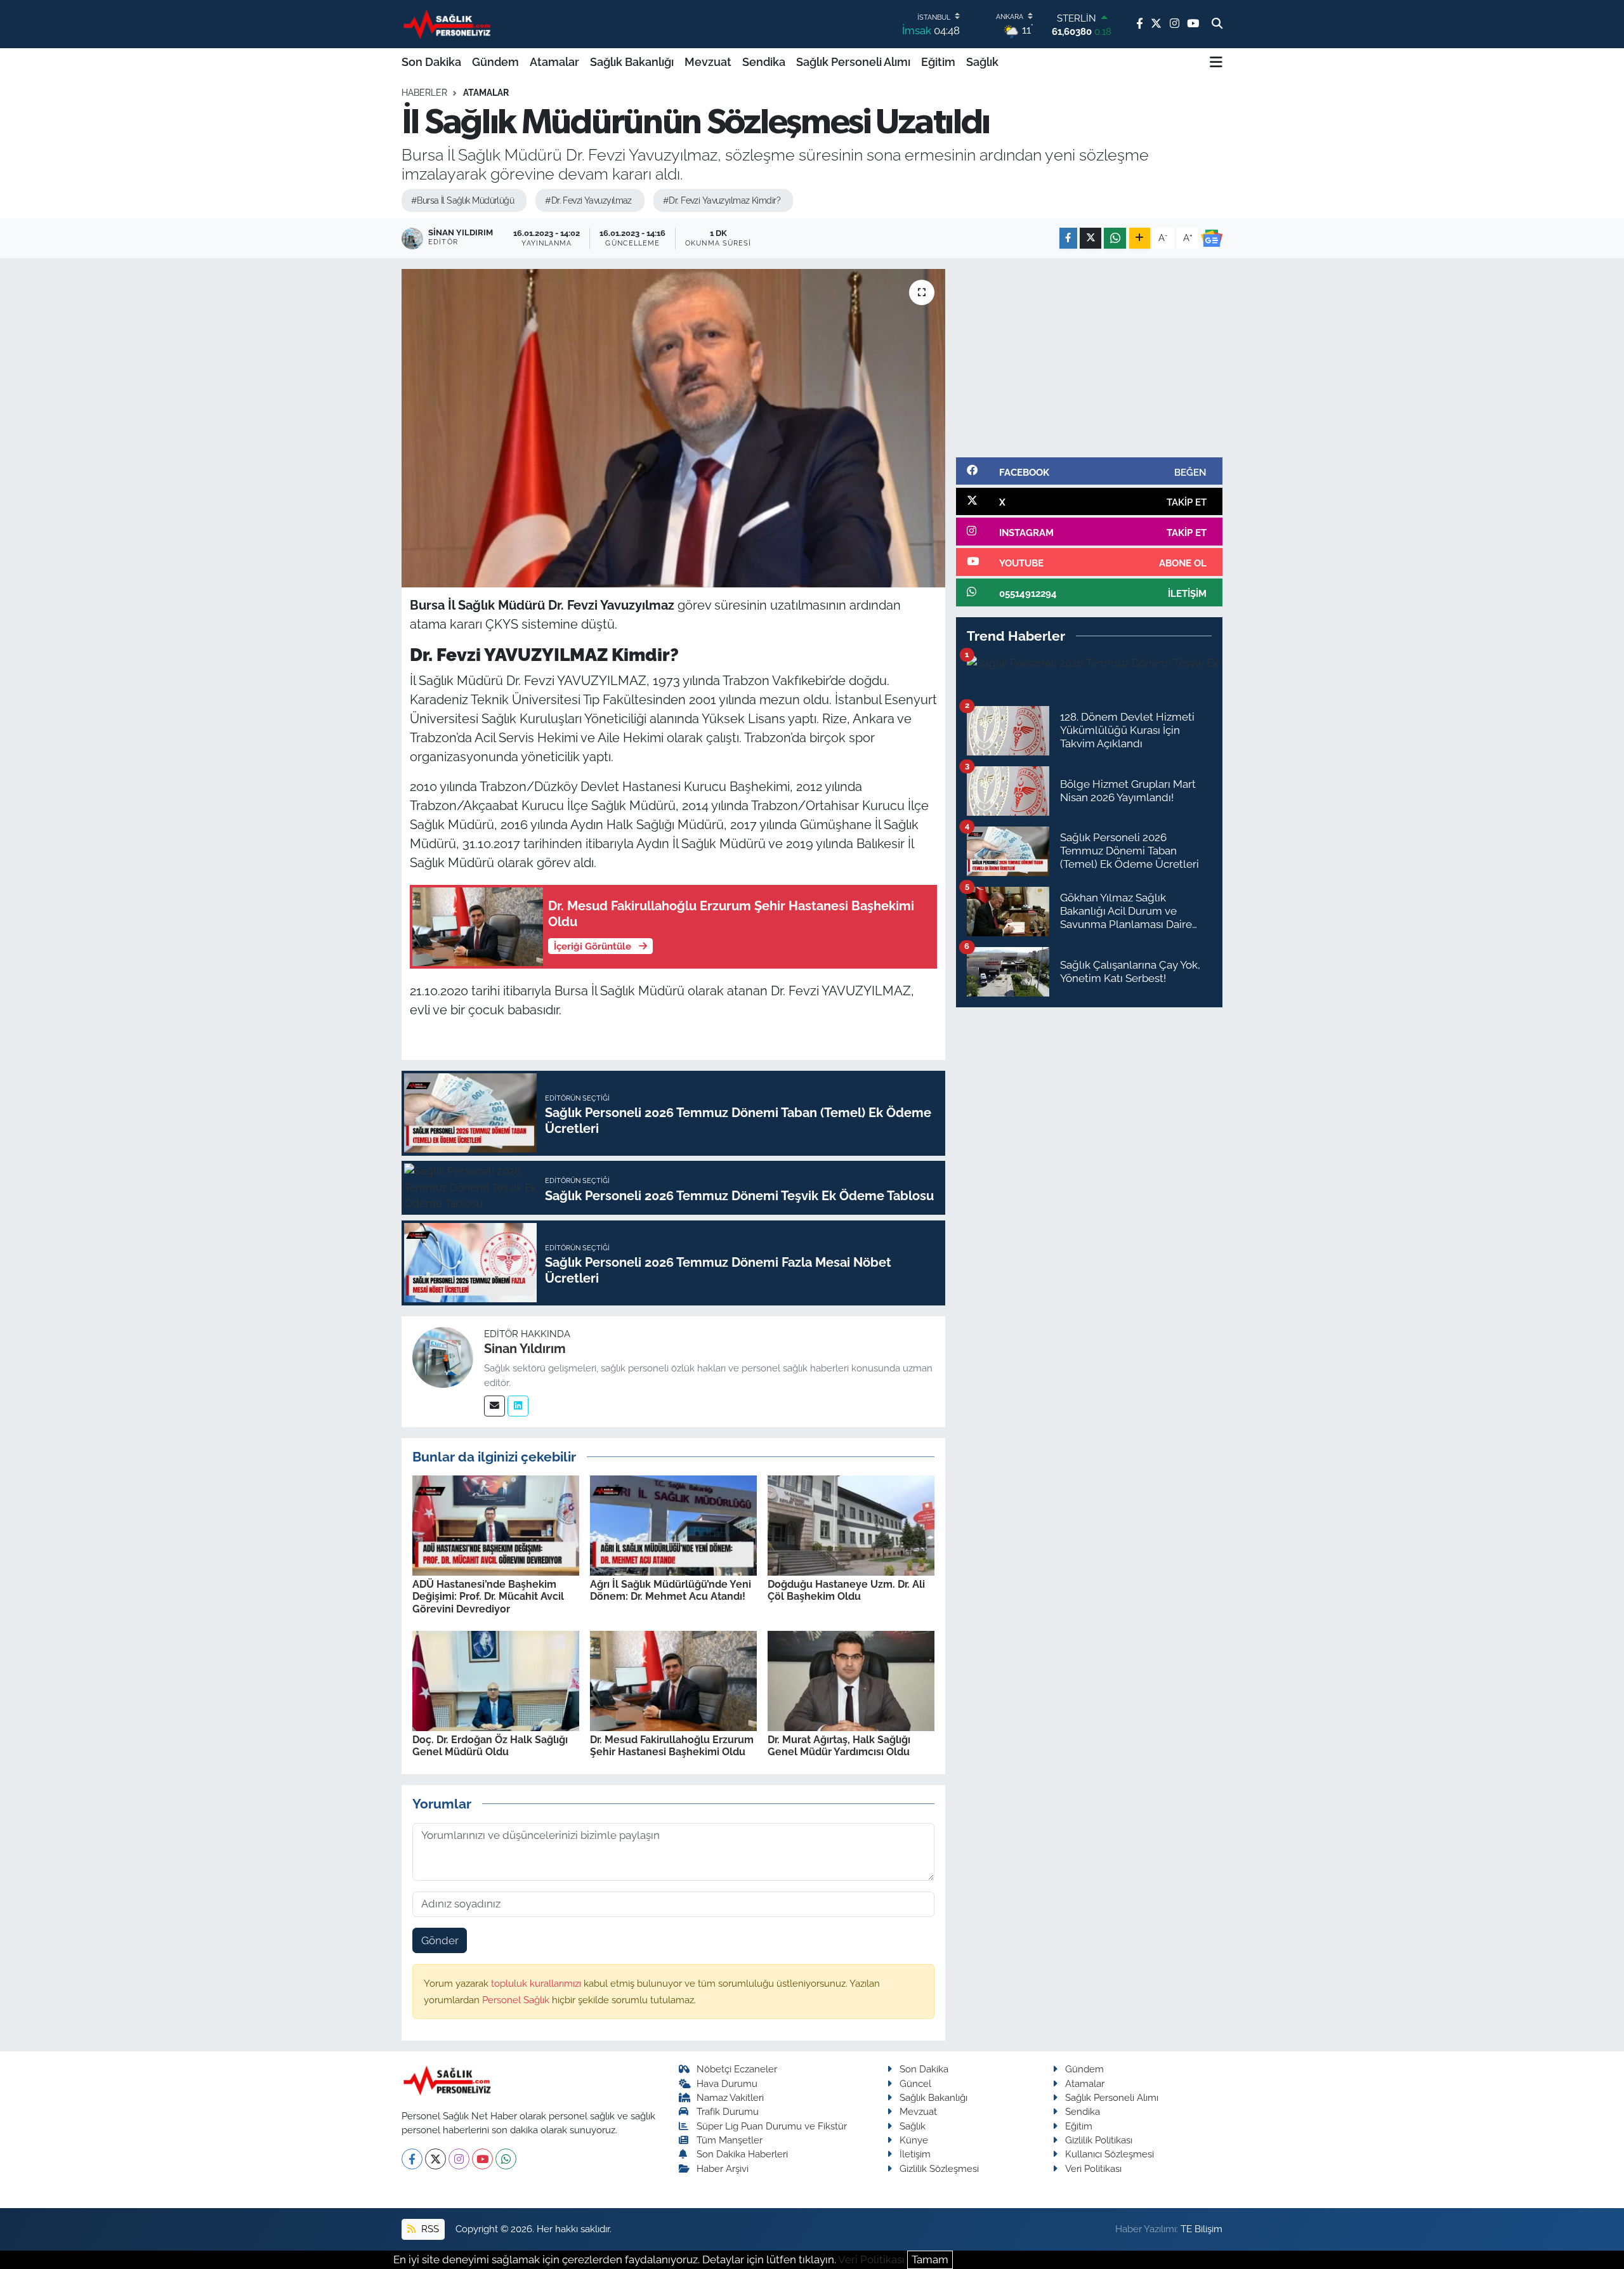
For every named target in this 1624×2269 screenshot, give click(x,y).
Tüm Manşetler (730, 2140)
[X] (435, 2159)
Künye (914, 2140)
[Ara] (1217, 24)
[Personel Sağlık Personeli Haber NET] (449, 24)
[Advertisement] (1089, 358)
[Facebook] (412, 2159)
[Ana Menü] (1216, 62)
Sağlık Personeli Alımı (853, 62)
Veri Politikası (1093, 2168)
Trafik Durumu (728, 2111)
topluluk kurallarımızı (537, 1983)
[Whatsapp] (506, 2159)
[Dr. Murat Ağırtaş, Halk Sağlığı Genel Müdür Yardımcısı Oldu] (851, 1680)
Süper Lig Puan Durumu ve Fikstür (772, 2126)
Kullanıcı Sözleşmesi (1110, 2154)
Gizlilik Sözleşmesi (939, 2168)
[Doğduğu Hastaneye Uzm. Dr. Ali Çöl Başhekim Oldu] (851, 1524)
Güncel (915, 2083)
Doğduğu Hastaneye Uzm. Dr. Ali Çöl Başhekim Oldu (846, 1590)
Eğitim (938, 62)
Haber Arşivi (723, 2168)
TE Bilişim (1202, 2229)
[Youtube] (482, 2159)
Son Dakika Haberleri (742, 2154)
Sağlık (982, 62)
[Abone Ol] (1212, 239)
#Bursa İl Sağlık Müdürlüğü (462, 200)
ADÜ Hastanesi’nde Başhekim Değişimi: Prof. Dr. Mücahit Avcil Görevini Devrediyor (488, 1596)
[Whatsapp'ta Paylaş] (1115, 238)
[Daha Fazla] (1140, 238)
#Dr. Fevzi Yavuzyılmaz (588, 200)
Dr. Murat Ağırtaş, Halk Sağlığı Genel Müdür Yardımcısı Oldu (839, 1746)
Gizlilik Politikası (1099, 2140)
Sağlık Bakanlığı (632, 62)
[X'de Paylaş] (1090, 238)
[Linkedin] (518, 1406)
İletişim (915, 2154)
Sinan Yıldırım (525, 1349)
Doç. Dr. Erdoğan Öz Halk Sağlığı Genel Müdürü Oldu (490, 1746)
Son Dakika (431, 62)
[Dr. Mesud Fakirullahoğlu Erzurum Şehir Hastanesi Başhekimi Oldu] (673, 1680)
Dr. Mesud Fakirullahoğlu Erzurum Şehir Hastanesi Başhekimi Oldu (672, 1746)
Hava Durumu (727, 2083)
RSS (429, 2229)
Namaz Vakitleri (730, 2097)
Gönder (440, 1940)
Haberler (424, 93)
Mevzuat (708, 62)
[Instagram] (459, 2159)
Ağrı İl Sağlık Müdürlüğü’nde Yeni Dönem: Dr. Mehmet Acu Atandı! (671, 1590)
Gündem (495, 62)
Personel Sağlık (517, 2000)
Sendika (764, 62)
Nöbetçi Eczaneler (737, 2069)
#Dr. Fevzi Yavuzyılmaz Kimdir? (722, 200)
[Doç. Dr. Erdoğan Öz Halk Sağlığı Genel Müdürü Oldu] (496, 1680)
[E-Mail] (494, 1406)
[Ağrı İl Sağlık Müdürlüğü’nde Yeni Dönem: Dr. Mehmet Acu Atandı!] (673, 1524)
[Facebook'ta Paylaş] (1068, 238)
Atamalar (554, 62)
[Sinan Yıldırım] (443, 1356)
